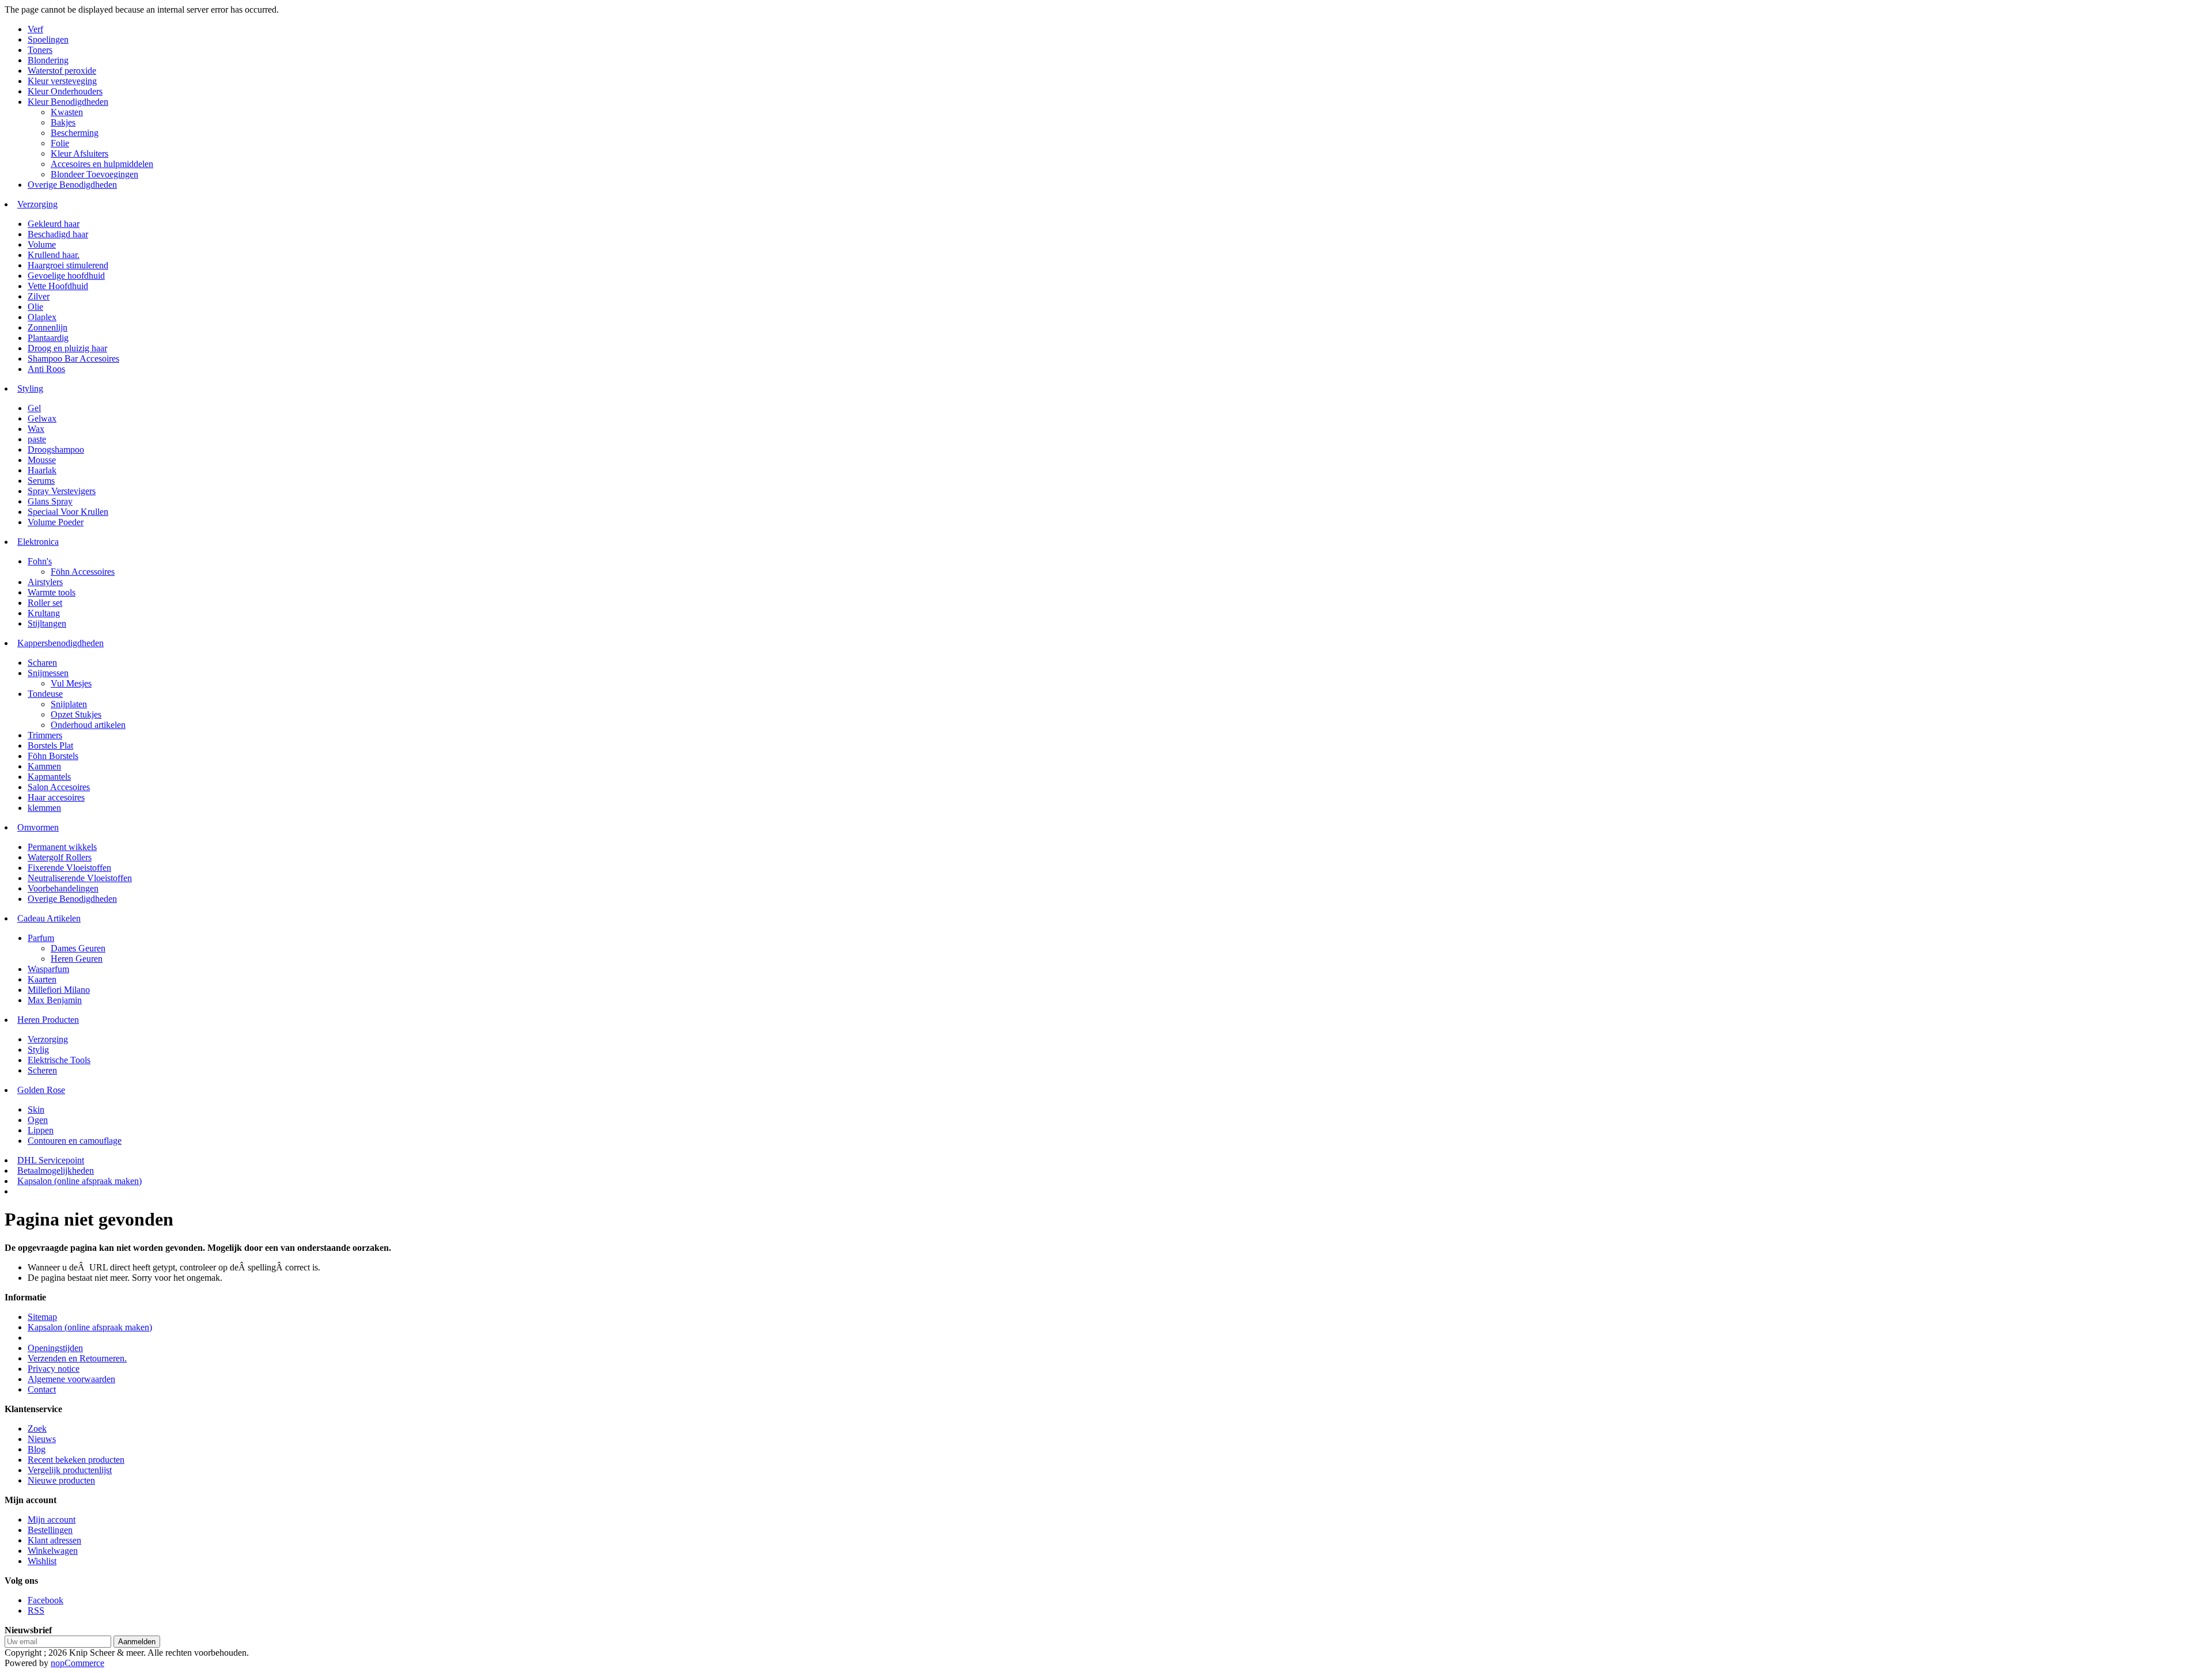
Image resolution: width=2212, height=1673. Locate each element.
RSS (36, 1611)
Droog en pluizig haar (67, 348)
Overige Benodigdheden (72, 185)
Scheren (42, 1070)
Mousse (42, 460)
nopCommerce (77, 1663)
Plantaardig (48, 338)
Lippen (41, 1130)
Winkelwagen (53, 1551)
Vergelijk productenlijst (70, 1470)
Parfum (41, 938)
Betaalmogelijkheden (56, 1171)
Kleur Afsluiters (79, 153)
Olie (35, 307)
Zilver (39, 296)
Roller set (45, 603)
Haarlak (42, 470)
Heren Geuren (77, 959)
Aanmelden (137, 1642)
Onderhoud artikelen (88, 725)
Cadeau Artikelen (49, 918)
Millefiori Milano (59, 990)
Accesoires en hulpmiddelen (102, 164)
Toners (40, 50)
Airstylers (45, 582)
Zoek (37, 1429)
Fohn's (40, 561)
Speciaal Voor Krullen (68, 512)
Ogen (38, 1120)
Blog (37, 1449)
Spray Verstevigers (62, 491)
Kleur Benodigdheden (68, 102)
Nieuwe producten (61, 1480)
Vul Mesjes (71, 683)
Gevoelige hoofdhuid (66, 276)
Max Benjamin (55, 1000)
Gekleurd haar (54, 224)
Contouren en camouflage (75, 1141)
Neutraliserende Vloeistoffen (80, 878)
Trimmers (45, 735)
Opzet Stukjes (76, 714)
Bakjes (63, 122)
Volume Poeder (56, 522)
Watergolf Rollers (60, 857)
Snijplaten (69, 704)
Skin (36, 1109)
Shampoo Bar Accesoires (73, 358)
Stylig (38, 1050)
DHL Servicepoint (51, 1160)
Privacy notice (54, 1369)
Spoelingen (48, 39)
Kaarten (42, 979)
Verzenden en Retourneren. (77, 1358)
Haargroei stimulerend (68, 265)
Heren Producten (48, 1020)
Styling (30, 388)
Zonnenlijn (48, 327)
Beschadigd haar (58, 234)
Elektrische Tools (59, 1060)
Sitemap (42, 1317)
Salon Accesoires (59, 787)
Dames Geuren (78, 948)
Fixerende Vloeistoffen (69, 868)
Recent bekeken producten (76, 1460)
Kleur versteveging (62, 81)
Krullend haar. (54, 255)
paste (37, 439)
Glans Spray (50, 501)
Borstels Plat (50, 746)
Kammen (44, 766)
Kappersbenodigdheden (60, 643)
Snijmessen (48, 673)
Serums (41, 481)
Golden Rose (41, 1090)
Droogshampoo (56, 449)
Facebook (46, 1600)
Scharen (42, 663)
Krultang (44, 613)
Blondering (48, 60)
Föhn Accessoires (83, 572)
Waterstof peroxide (62, 71)
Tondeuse (45, 694)
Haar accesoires (56, 797)
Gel (34, 408)
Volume (42, 244)
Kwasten (67, 112)
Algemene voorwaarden (71, 1379)
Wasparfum (48, 969)
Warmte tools (52, 592)
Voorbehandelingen (63, 888)
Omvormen (38, 827)
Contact (42, 1389)
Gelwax (42, 418)
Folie (60, 143)
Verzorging (37, 204)
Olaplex (42, 317)
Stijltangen (47, 623)
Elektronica (38, 542)
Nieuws (42, 1439)
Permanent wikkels (62, 847)
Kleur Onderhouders (65, 91)
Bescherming (75, 133)
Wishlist (42, 1561)
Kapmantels (49, 777)
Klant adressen (54, 1540)
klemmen (44, 808)
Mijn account (52, 1520)
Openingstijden (55, 1348)
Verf (35, 29)
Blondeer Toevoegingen (94, 174)
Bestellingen (50, 1530)
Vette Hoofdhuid (58, 286)
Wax (36, 429)
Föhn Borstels (53, 756)
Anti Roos (46, 369)
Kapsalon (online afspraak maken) (79, 1181)
